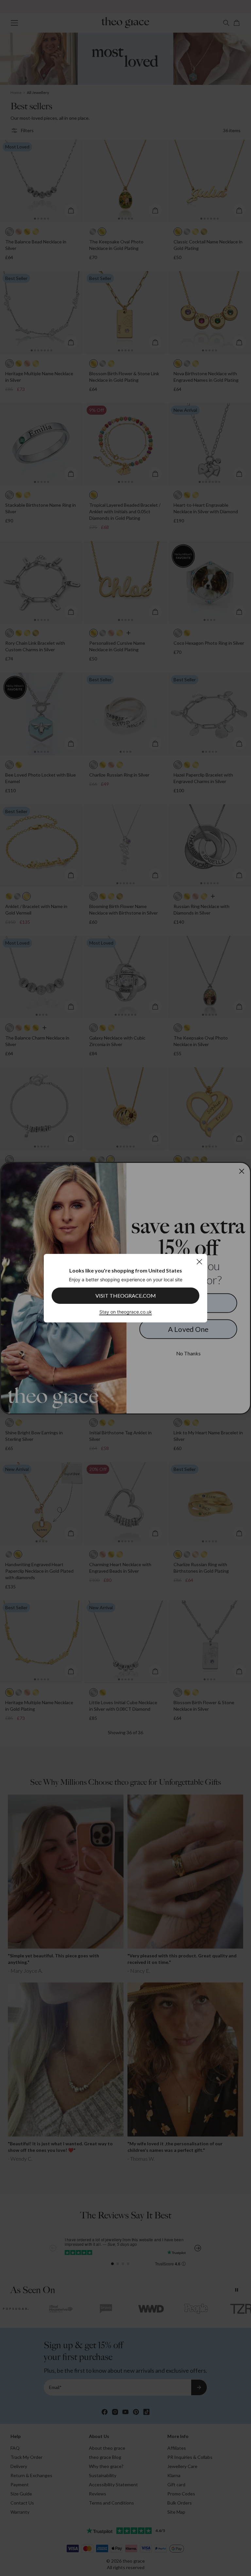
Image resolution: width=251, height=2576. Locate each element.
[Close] (199, 1262)
